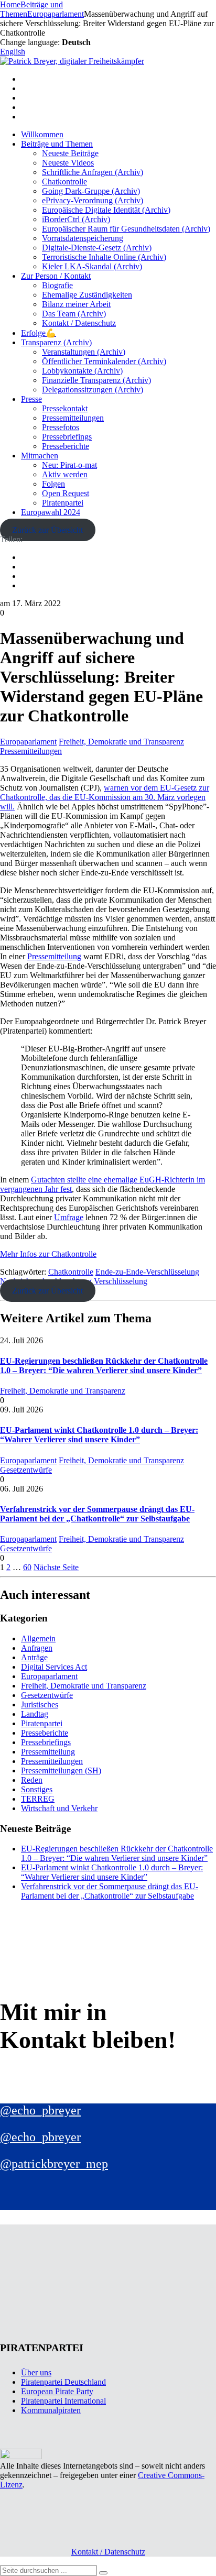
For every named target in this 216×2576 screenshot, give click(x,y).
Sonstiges (37, 1789)
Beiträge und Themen (57, 144)
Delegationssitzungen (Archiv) (93, 390)
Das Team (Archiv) (74, 314)
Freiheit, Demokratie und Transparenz (121, 742)
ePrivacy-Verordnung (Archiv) (93, 200)
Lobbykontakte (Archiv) (82, 371)
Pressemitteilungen (73, 418)
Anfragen (37, 1648)
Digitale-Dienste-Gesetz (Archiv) (97, 248)
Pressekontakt (65, 408)
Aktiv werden (65, 474)
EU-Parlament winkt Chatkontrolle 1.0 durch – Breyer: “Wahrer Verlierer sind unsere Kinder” (99, 1435)
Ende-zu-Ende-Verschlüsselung (147, 1272)
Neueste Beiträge (70, 153)
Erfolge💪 (39, 333)
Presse (31, 399)
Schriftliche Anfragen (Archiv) (93, 172)
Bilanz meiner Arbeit (76, 304)
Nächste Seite (56, 1567)
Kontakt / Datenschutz (79, 323)
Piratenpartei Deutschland (63, 2382)
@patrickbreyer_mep (54, 2164)
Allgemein (38, 1638)
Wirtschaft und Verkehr (59, 1808)
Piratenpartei (63, 503)
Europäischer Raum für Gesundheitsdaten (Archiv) (126, 229)
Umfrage (69, 1217)
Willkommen (42, 134)
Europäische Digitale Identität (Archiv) (106, 210)
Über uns (36, 2372)
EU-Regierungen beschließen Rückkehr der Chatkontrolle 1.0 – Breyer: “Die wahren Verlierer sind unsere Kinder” (104, 1366)
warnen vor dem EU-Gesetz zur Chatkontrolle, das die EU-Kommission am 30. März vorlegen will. (105, 797)
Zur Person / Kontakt (56, 276)
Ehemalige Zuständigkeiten (87, 295)
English (13, 52)
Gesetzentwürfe (26, 1470)
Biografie (57, 285)
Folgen (53, 484)
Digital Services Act (54, 1667)
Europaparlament (28, 742)
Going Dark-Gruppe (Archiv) (91, 191)
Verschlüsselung (121, 1281)
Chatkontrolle (64, 182)
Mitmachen (40, 456)
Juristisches (40, 1704)
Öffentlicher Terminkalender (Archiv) (104, 361)
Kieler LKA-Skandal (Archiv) (92, 266)
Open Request (66, 493)
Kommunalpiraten (51, 2410)
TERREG (38, 1799)
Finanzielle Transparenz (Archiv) (96, 380)
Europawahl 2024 (51, 512)
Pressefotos (61, 427)
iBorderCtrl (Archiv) (76, 219)
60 (27, 1567)
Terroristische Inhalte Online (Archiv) (104, 257)
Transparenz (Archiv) (56, 342)
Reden (32, 1780)
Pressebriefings (67, 437)
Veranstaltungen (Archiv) (84, 352)
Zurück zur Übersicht (47, 530)
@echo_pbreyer (40, 2110)
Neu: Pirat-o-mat (69, 465)
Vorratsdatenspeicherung (83, 238)
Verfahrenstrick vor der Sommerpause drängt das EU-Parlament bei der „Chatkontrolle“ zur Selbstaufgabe (97, 1514)
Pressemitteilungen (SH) (61, 1771)
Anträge (34, 1657)
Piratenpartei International (63, 2401)
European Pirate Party (57, 2391)
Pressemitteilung (54, 956)
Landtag (35, 1714)
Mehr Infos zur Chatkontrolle (48, 1254)
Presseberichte (66, 446)
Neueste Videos (68, 163)
